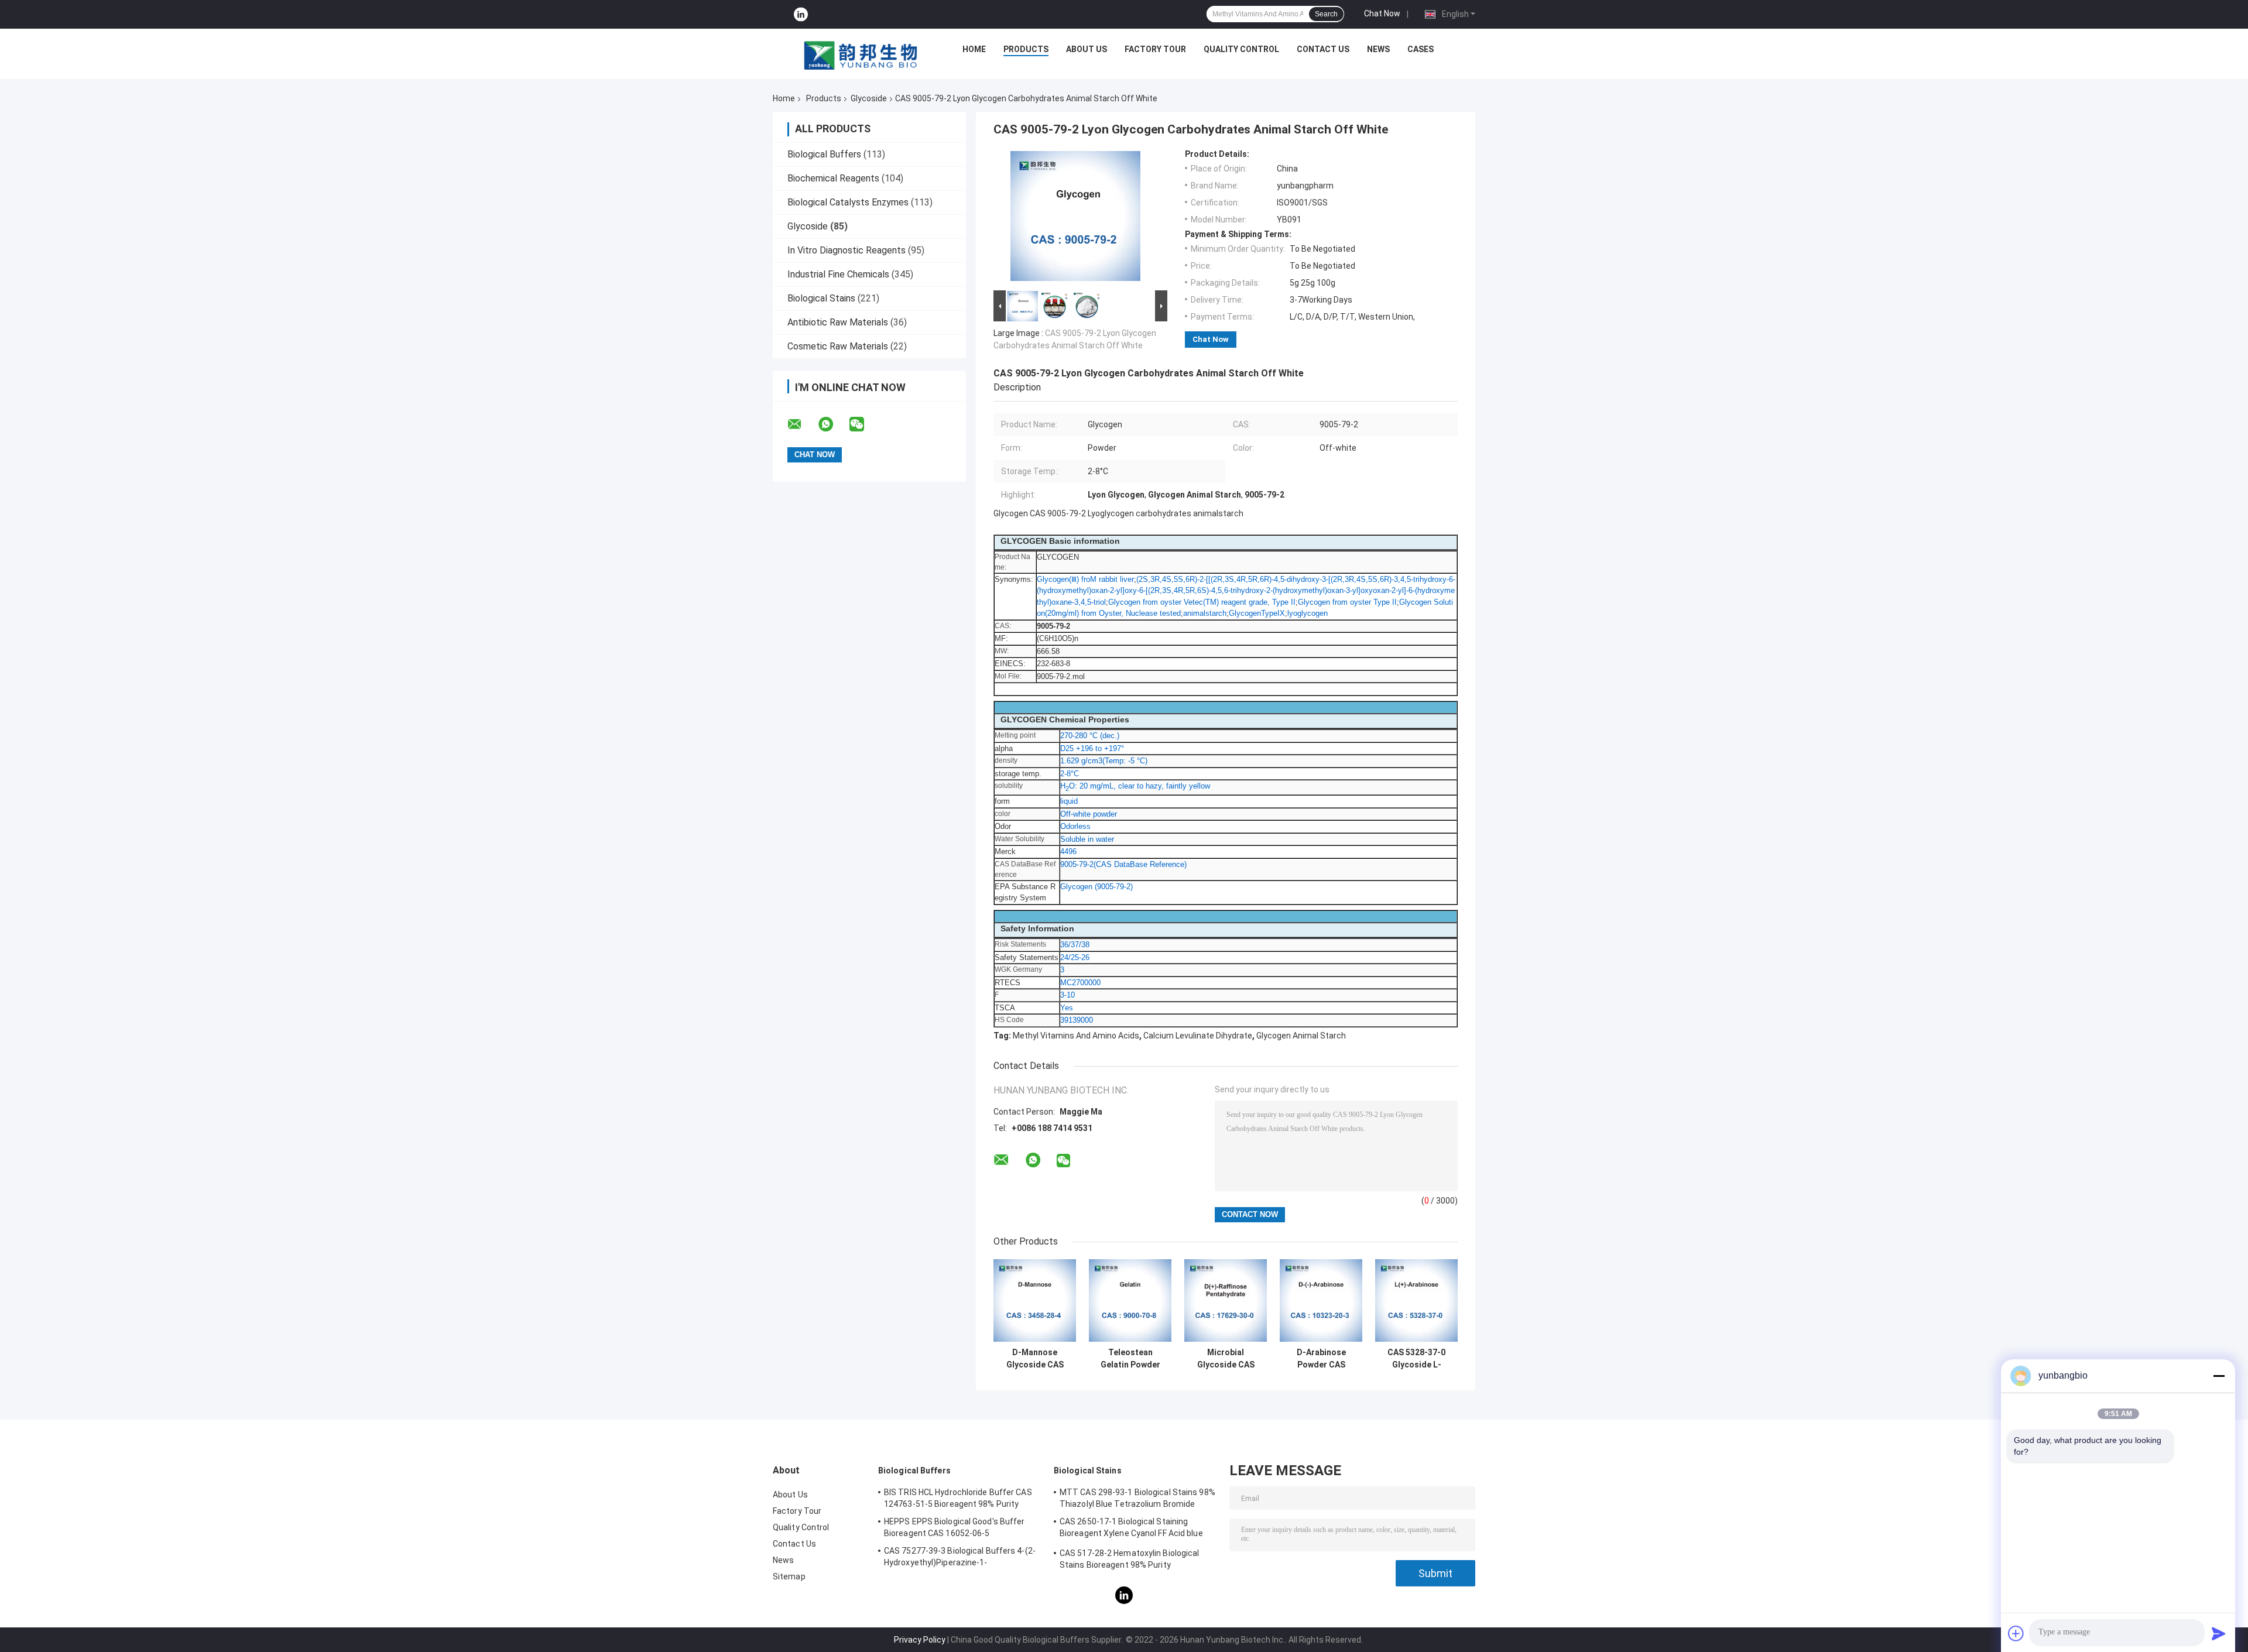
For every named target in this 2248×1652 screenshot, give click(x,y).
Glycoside (869, 98)
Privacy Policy (920, 1640)
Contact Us (1323, 49)
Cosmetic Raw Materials (838, 346)
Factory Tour (1155, 49)
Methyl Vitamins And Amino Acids (1076, 1036)
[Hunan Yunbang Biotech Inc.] (861, 52)
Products (1026, 49)
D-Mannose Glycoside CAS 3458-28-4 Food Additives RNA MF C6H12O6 (1035, 1359)
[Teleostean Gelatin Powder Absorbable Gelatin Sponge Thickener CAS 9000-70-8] (1130, 1300)
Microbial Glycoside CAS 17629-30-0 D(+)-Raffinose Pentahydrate (1226, 1359)
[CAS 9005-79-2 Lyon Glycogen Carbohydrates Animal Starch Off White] (1075, 218)
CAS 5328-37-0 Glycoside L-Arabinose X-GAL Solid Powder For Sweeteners (1416, 1359)
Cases (1421, 49)
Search (1326, 14)
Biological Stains (821, 298)
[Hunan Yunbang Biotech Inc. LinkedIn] (801, 14)
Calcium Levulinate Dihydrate (1198, 1036)
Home (974, 49)
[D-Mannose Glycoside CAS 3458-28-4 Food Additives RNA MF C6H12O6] (1035, 1300)
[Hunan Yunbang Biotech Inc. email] (802, 424)
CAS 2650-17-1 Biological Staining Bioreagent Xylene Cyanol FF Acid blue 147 (1131, 1529)
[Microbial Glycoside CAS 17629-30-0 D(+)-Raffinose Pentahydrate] (1226, 1300)
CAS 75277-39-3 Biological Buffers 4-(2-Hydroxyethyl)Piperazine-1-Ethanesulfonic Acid (960, 1558)
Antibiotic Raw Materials (838, 322)
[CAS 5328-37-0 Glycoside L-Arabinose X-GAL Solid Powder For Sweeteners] (1416, 1300)
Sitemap (789, 1576)
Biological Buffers (824, 154)
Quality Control (1241, 49)
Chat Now (1382, 13)
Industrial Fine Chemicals (838, 274)
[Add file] (2016, 1633)
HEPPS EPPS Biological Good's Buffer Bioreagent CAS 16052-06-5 (955, 1527)
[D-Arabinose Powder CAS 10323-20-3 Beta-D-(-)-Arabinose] (1321, 1300)
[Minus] (2219, 1376)
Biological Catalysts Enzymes (848, 202)
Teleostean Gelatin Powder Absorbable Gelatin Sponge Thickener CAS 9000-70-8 (1130, 1359)
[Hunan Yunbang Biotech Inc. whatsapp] (833, 424)
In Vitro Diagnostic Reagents (847, 250)
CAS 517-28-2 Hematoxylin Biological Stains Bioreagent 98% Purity (1130, 1559)
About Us (1087, 49)
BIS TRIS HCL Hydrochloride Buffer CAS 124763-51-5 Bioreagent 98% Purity (958, 1498)
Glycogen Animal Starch (1301, 1036)
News (1378, 49)
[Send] (2219, 1633)
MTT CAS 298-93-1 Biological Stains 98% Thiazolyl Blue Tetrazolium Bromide (1137, 1498)
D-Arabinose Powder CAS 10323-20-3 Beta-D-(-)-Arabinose (1321, 1359)
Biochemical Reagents (833, 178)
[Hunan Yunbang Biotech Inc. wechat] (864, 424)
